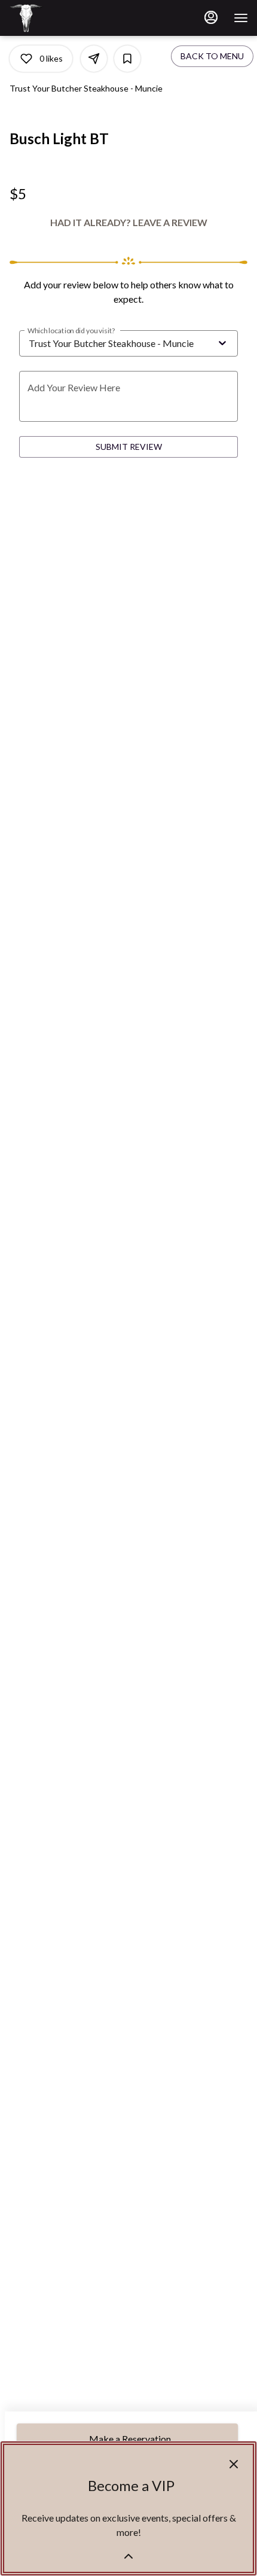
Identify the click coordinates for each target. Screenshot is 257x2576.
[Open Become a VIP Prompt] (128, 2556)
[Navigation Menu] (241, 18)
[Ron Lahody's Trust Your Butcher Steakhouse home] (63, 18)
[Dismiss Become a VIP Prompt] (234, 2464)
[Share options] (94, 59)
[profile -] (211, 17)
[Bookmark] (127, 59)
